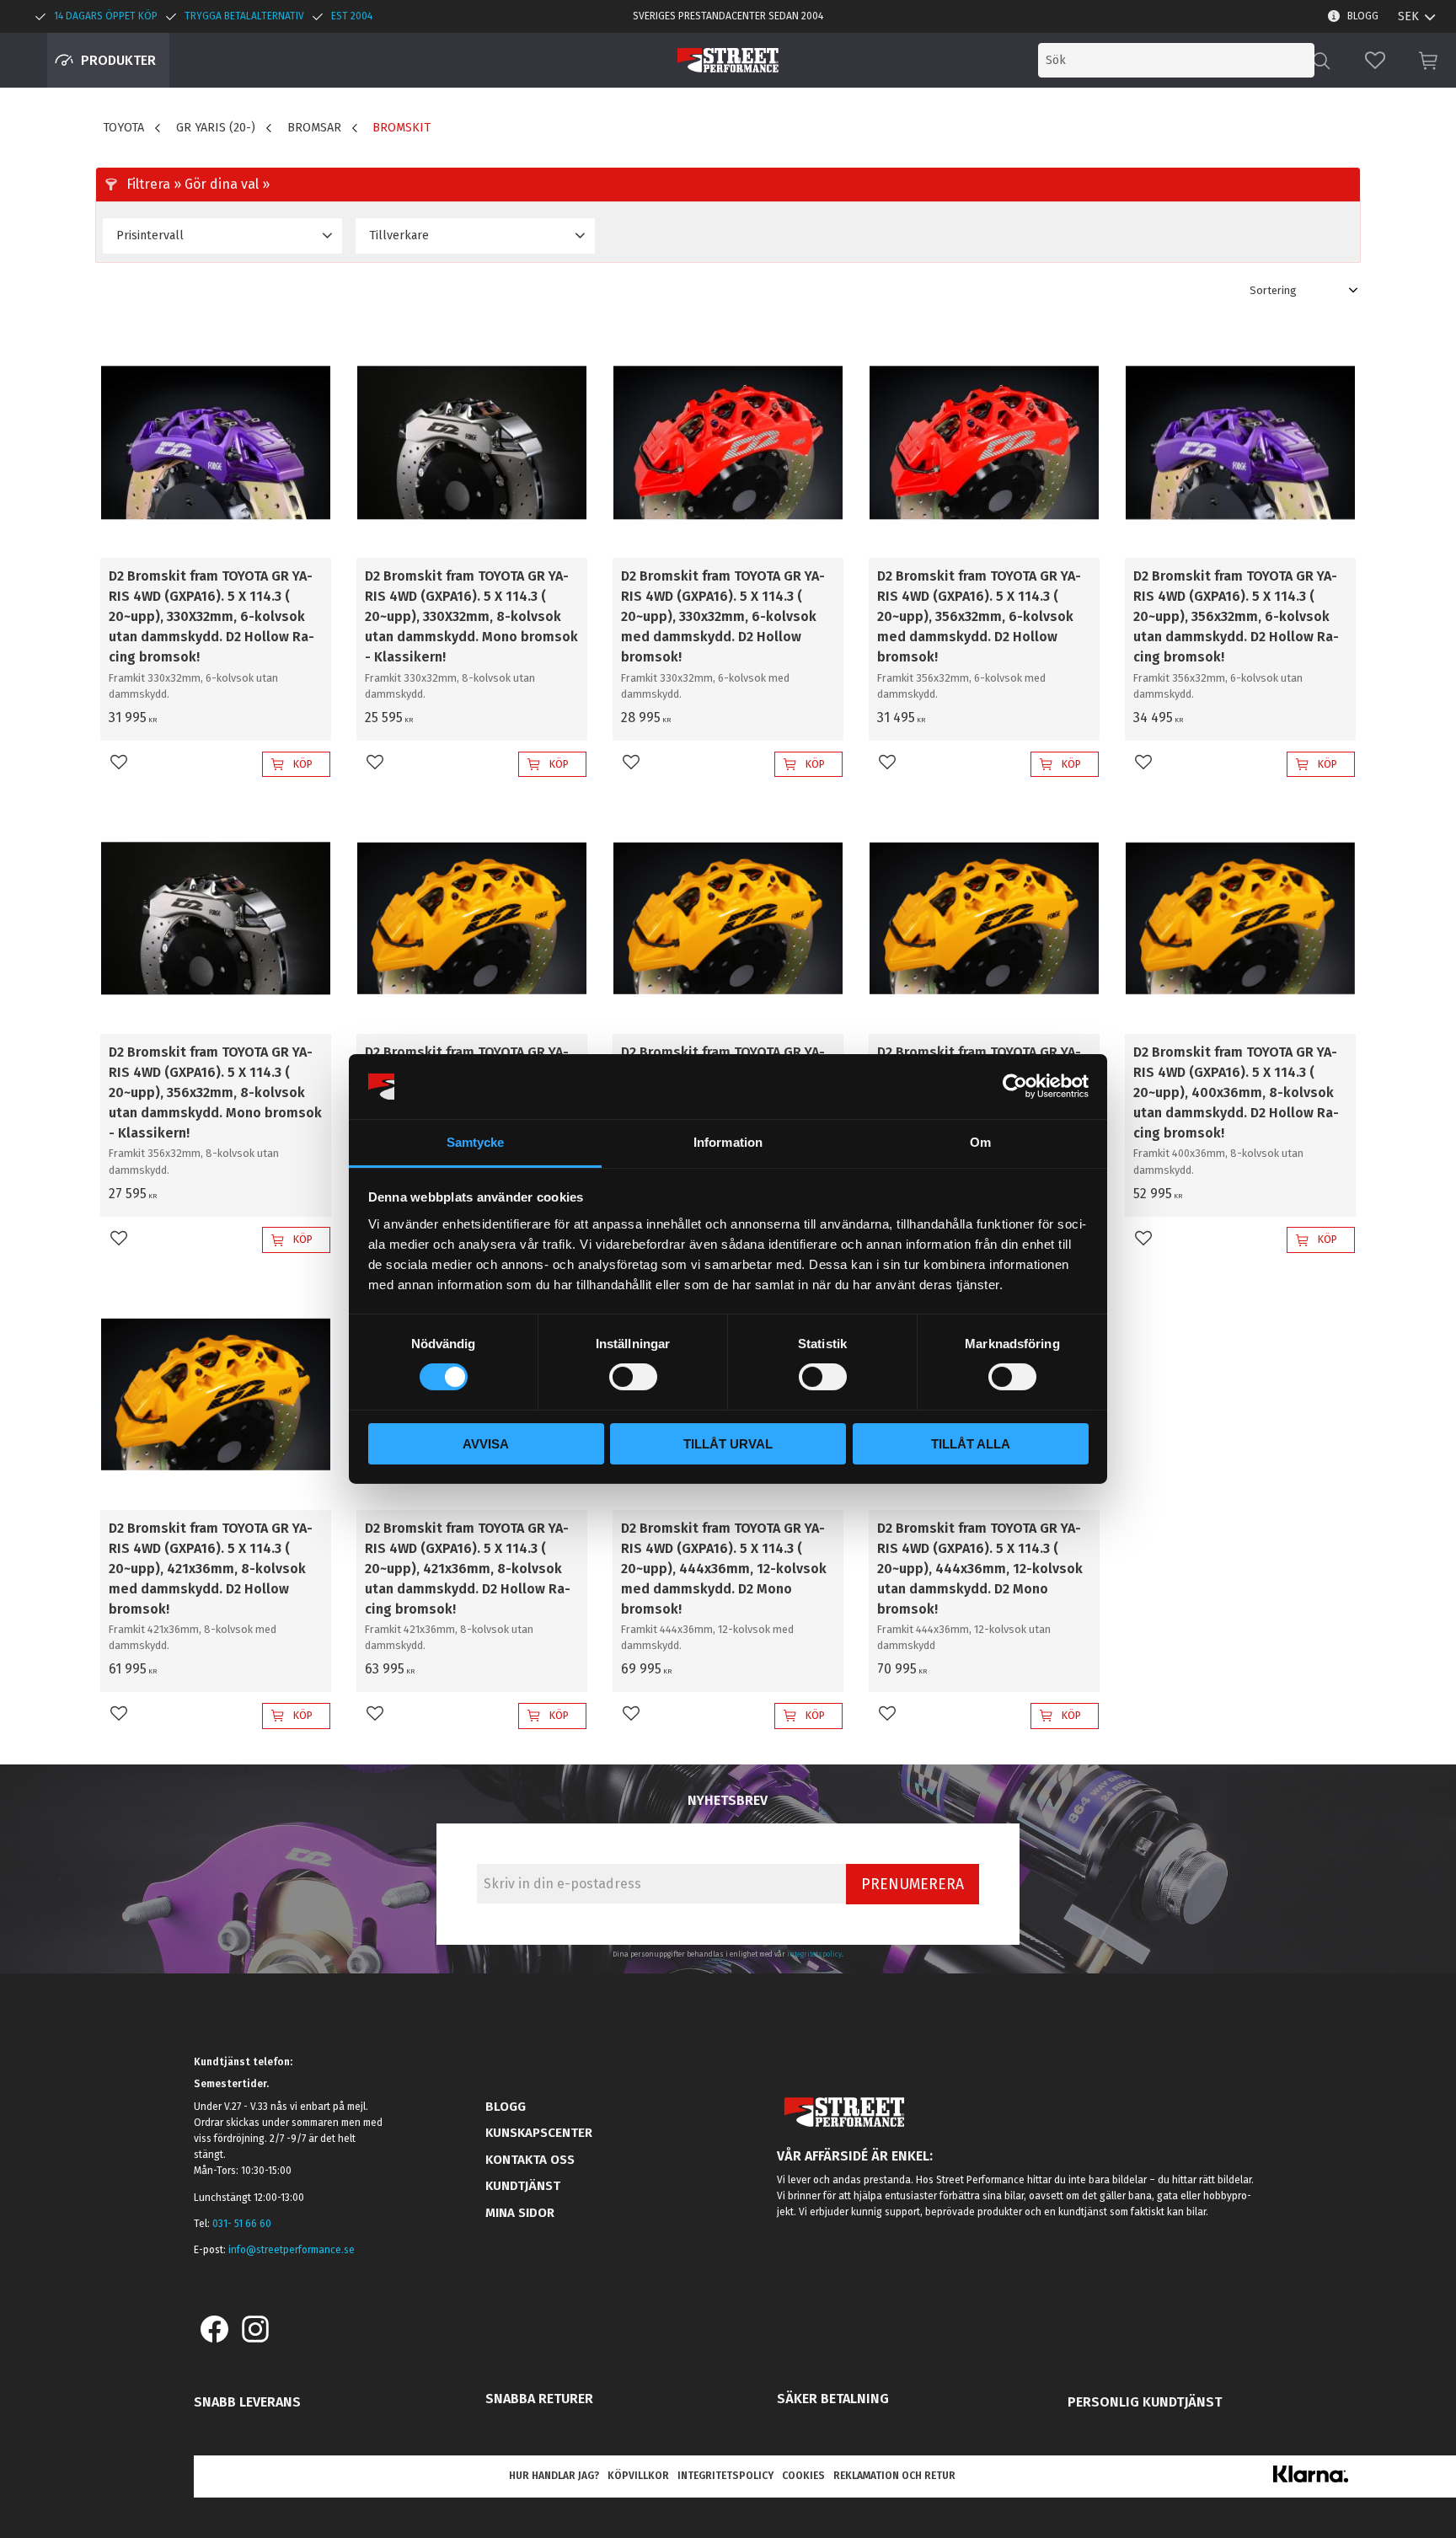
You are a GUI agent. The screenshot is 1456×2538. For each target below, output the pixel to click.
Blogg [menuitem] (1363, 16)
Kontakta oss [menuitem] (530, 2160)
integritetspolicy (814, 1954)
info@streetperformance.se (292, 2250)
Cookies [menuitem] (803, 2476)
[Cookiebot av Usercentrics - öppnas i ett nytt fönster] (1015, 1086)
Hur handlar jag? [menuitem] (554, 2476)
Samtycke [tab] (476, 1142)
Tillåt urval (728, 1444)
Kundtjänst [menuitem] (523, 2186)
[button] (1375, 60)
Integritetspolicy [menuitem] (725, 2476)
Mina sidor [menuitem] (520, 2213)
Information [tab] (728, 1142)
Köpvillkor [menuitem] (638, 2476)
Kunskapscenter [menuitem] (539, 2133)
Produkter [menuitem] (118, 60)
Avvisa (486, 1444)
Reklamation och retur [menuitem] (894, 2476)
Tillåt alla (971, 1444)
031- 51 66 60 (242, 2224)
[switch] (633, 1377)
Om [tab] (980, 1142)
